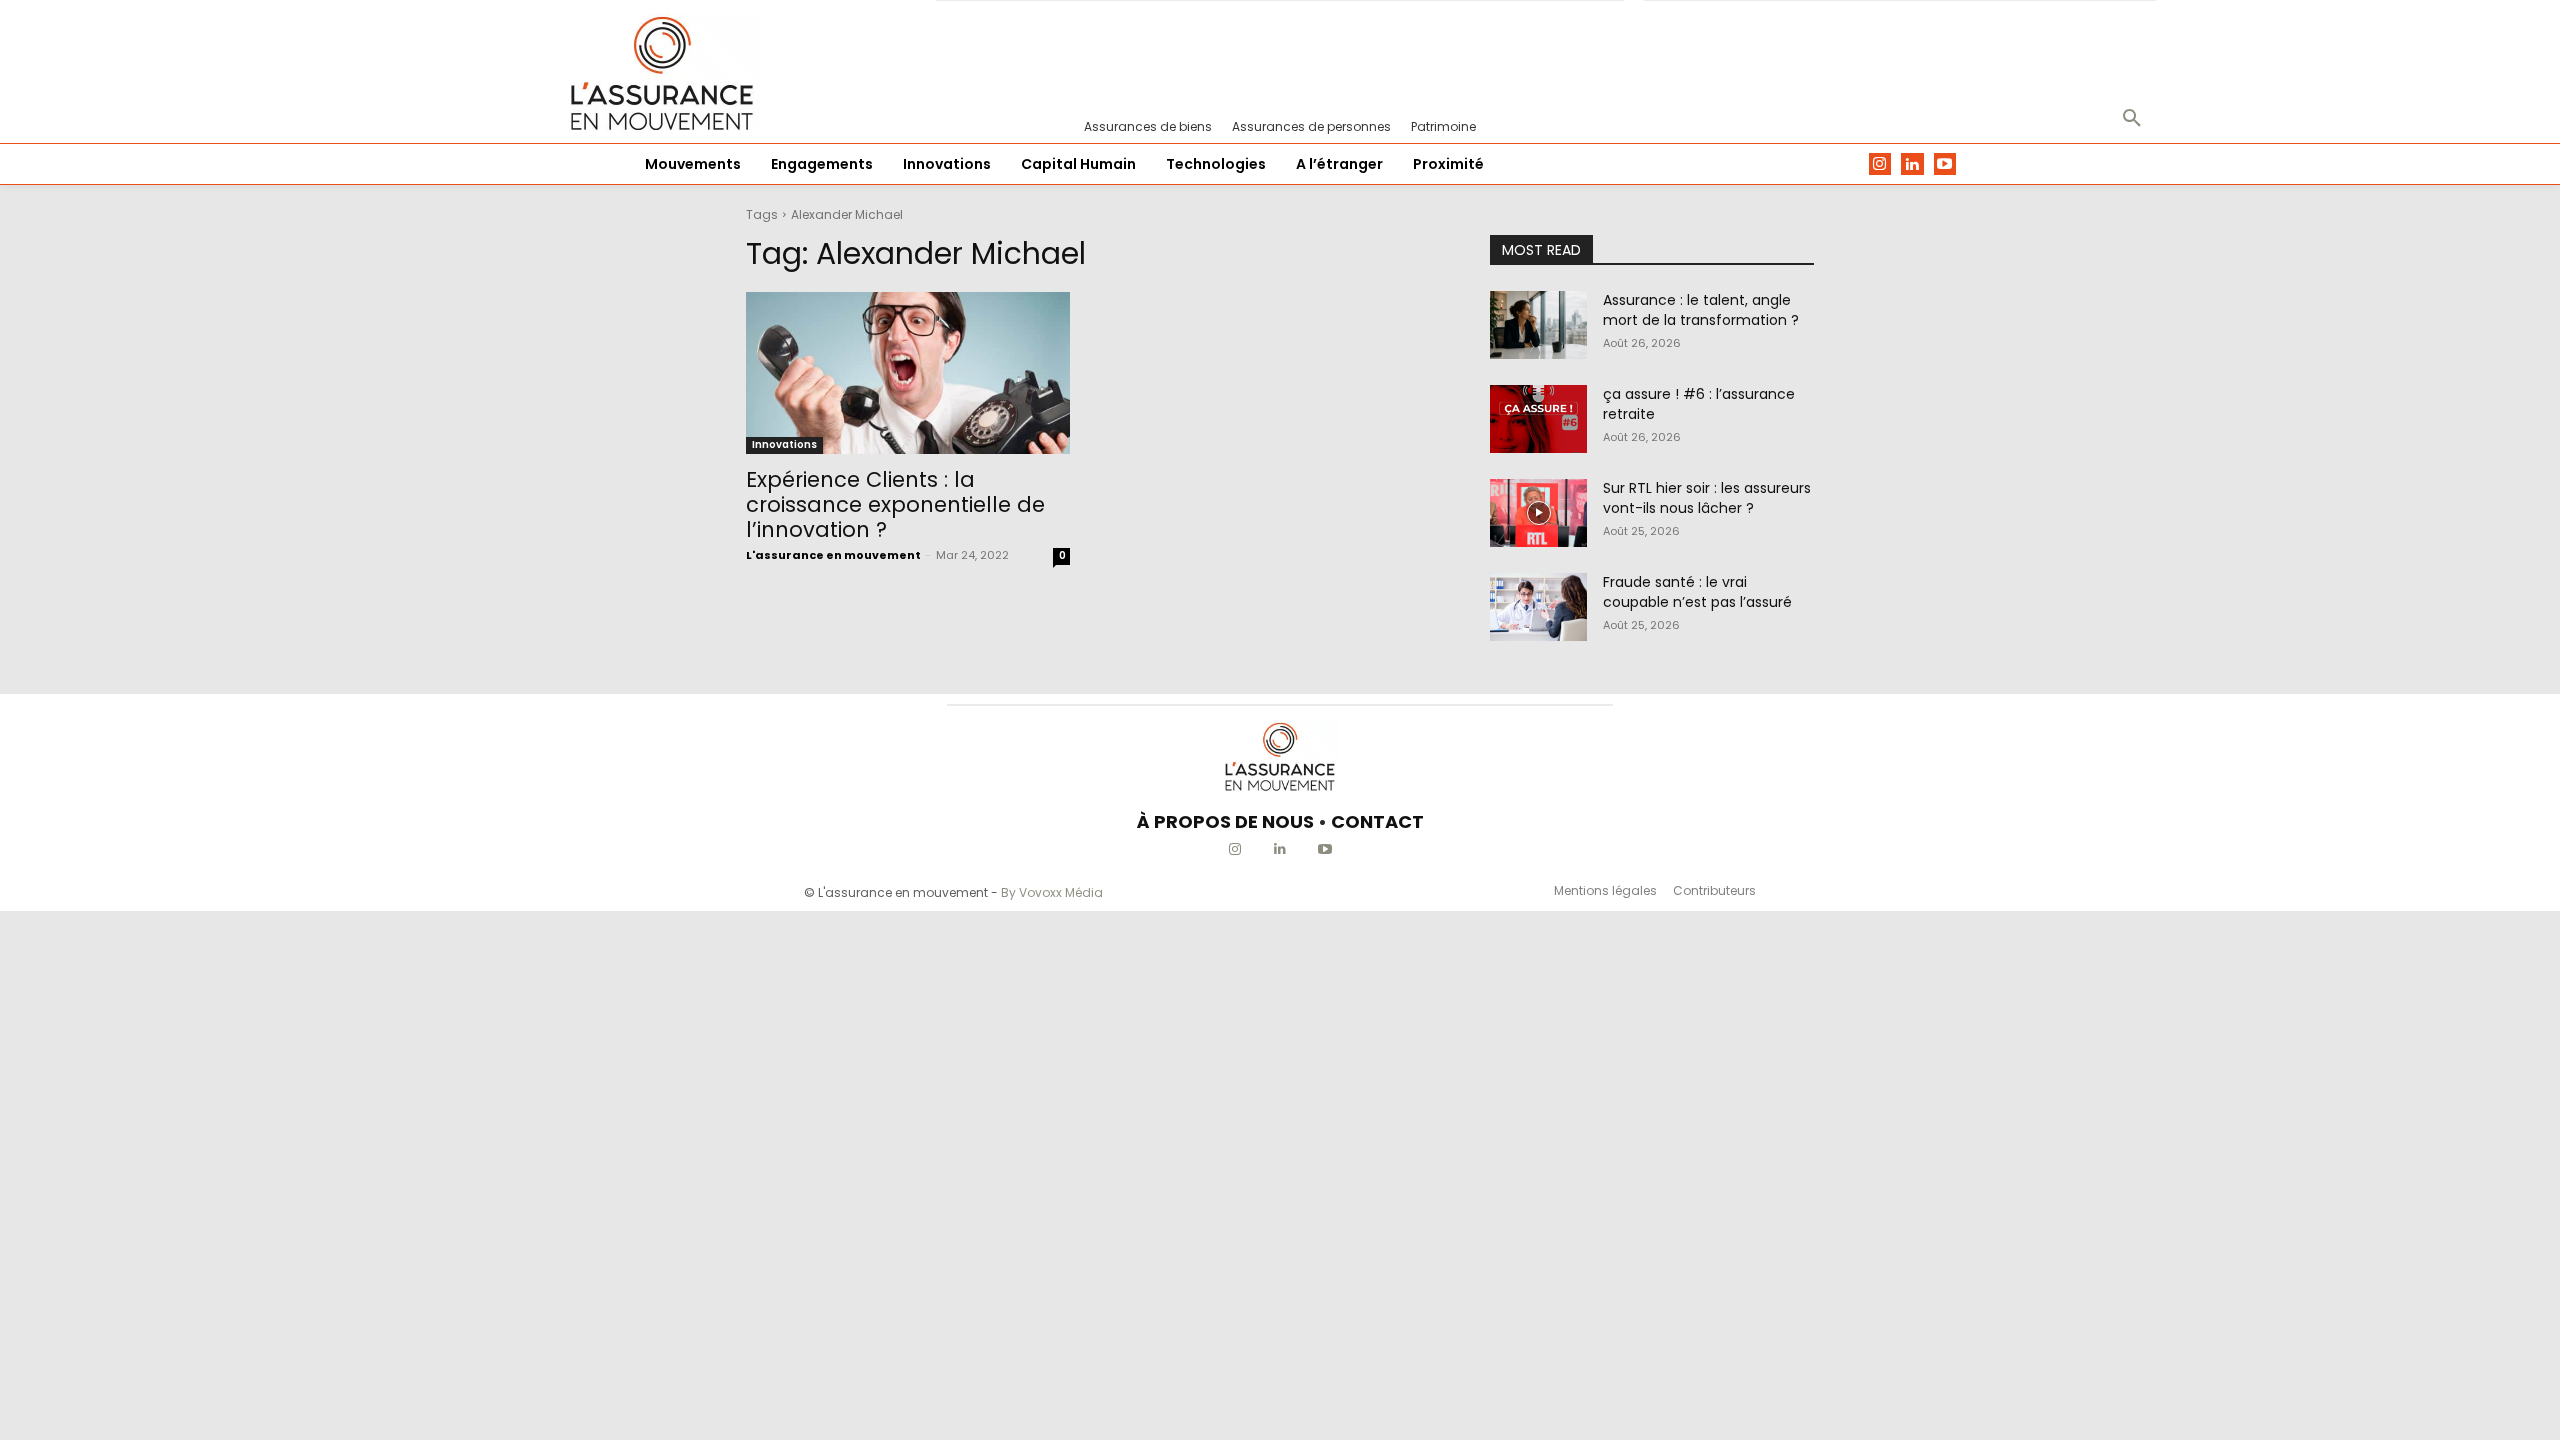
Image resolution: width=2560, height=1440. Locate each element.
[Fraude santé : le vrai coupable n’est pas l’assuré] (1538, 607)
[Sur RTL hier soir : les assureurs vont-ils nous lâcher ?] (1538, 513)
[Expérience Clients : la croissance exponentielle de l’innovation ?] (908, 373)
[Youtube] (1945, 164)
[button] (2132, 119)
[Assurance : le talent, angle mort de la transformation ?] (1538, 325)
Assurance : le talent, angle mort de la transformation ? (1701, 310)
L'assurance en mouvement (833, 555)
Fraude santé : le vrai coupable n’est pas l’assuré (1697, 592)
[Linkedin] (1912, 164)
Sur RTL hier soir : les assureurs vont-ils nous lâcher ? (1707, 498)
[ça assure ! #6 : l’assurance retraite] (1538, 419)
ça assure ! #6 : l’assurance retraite (1699, 404)
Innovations (784, 444)
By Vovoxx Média (1052, 892)
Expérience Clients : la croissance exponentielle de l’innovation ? (895, 504)
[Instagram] (1880, 164)
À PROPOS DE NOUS (1225, 821)
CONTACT (1377, 821)
